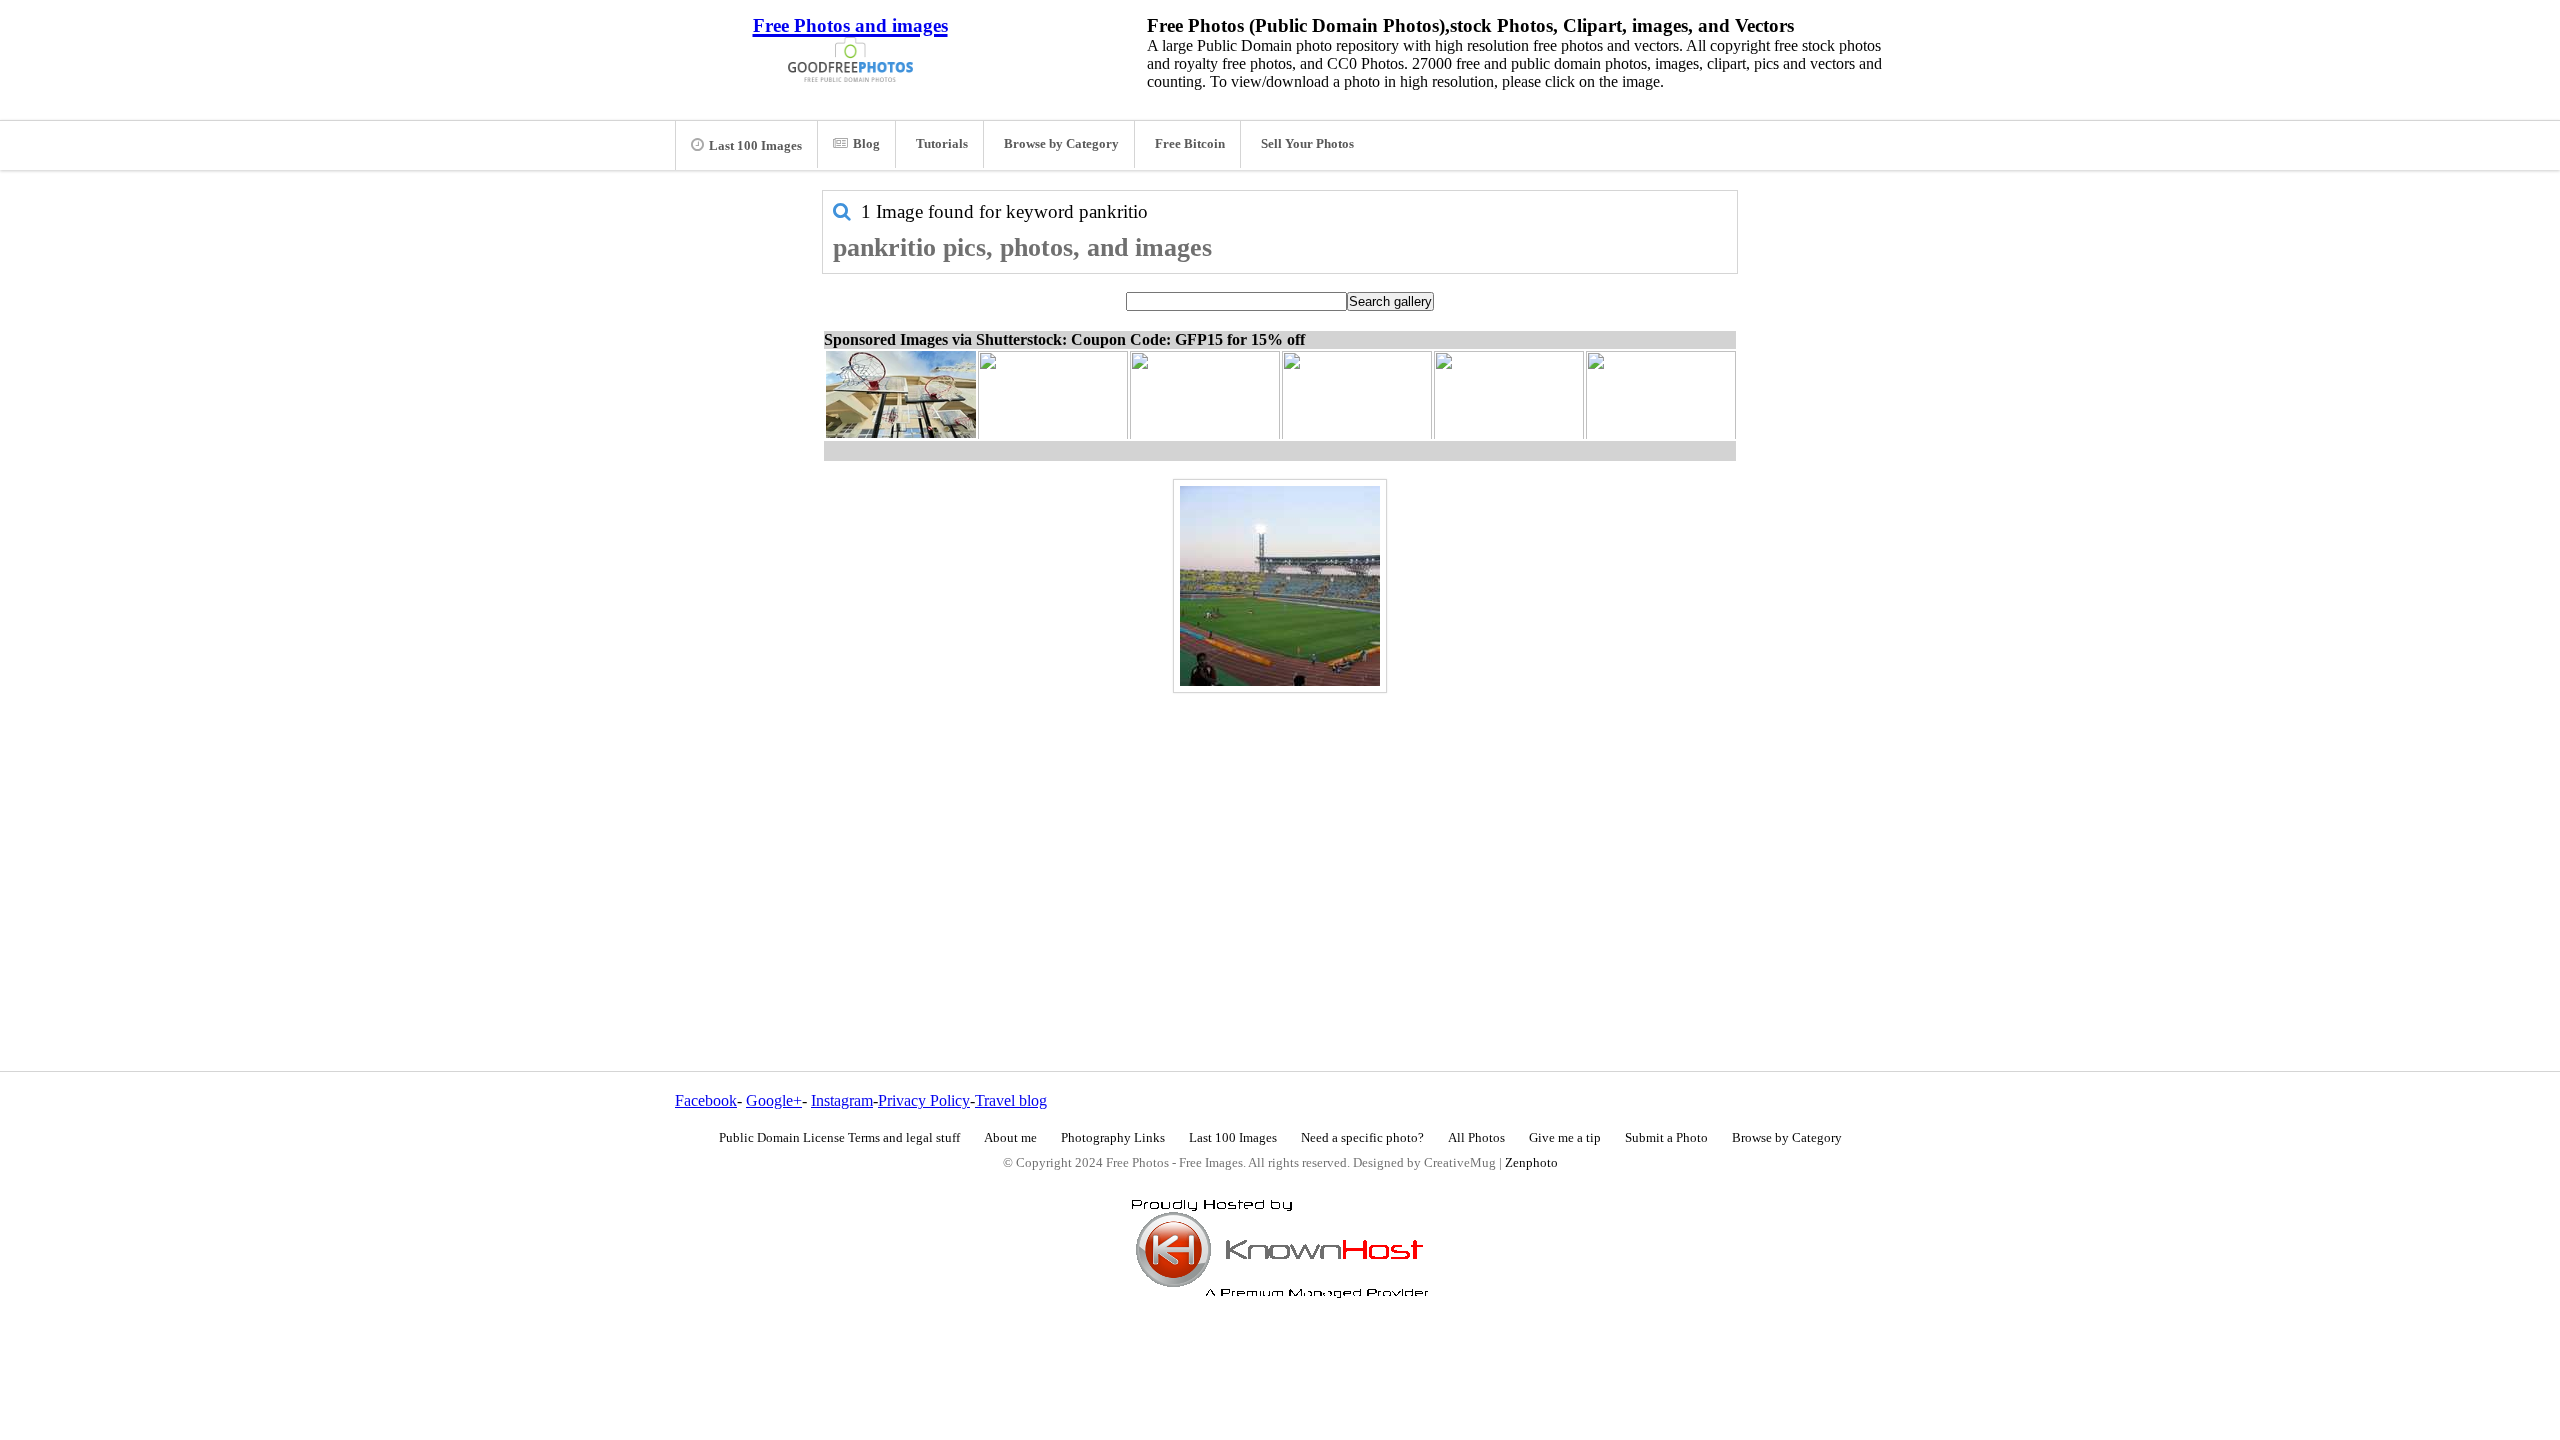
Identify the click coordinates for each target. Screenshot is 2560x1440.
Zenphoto (1531, 1163)
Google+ (774, 1100)
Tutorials (942, 144)
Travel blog (1011, 1100)
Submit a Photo (1666, 1138)
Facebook (706, 1100)
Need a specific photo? (1362, 1138)
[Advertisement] (1280, 839)
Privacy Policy (924, 1100)
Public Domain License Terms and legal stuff (839, 1138)
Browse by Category (1061, 144)
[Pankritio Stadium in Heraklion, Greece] (1280, 586)
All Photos (1476, 1138)
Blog (866, 144)
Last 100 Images (755, 146)
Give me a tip (1565, 1138)
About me (1010, 1138)
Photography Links (1113, 1138)
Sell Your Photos (1307, 144)
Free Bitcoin (1190, 144)
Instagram (842, 1100)
